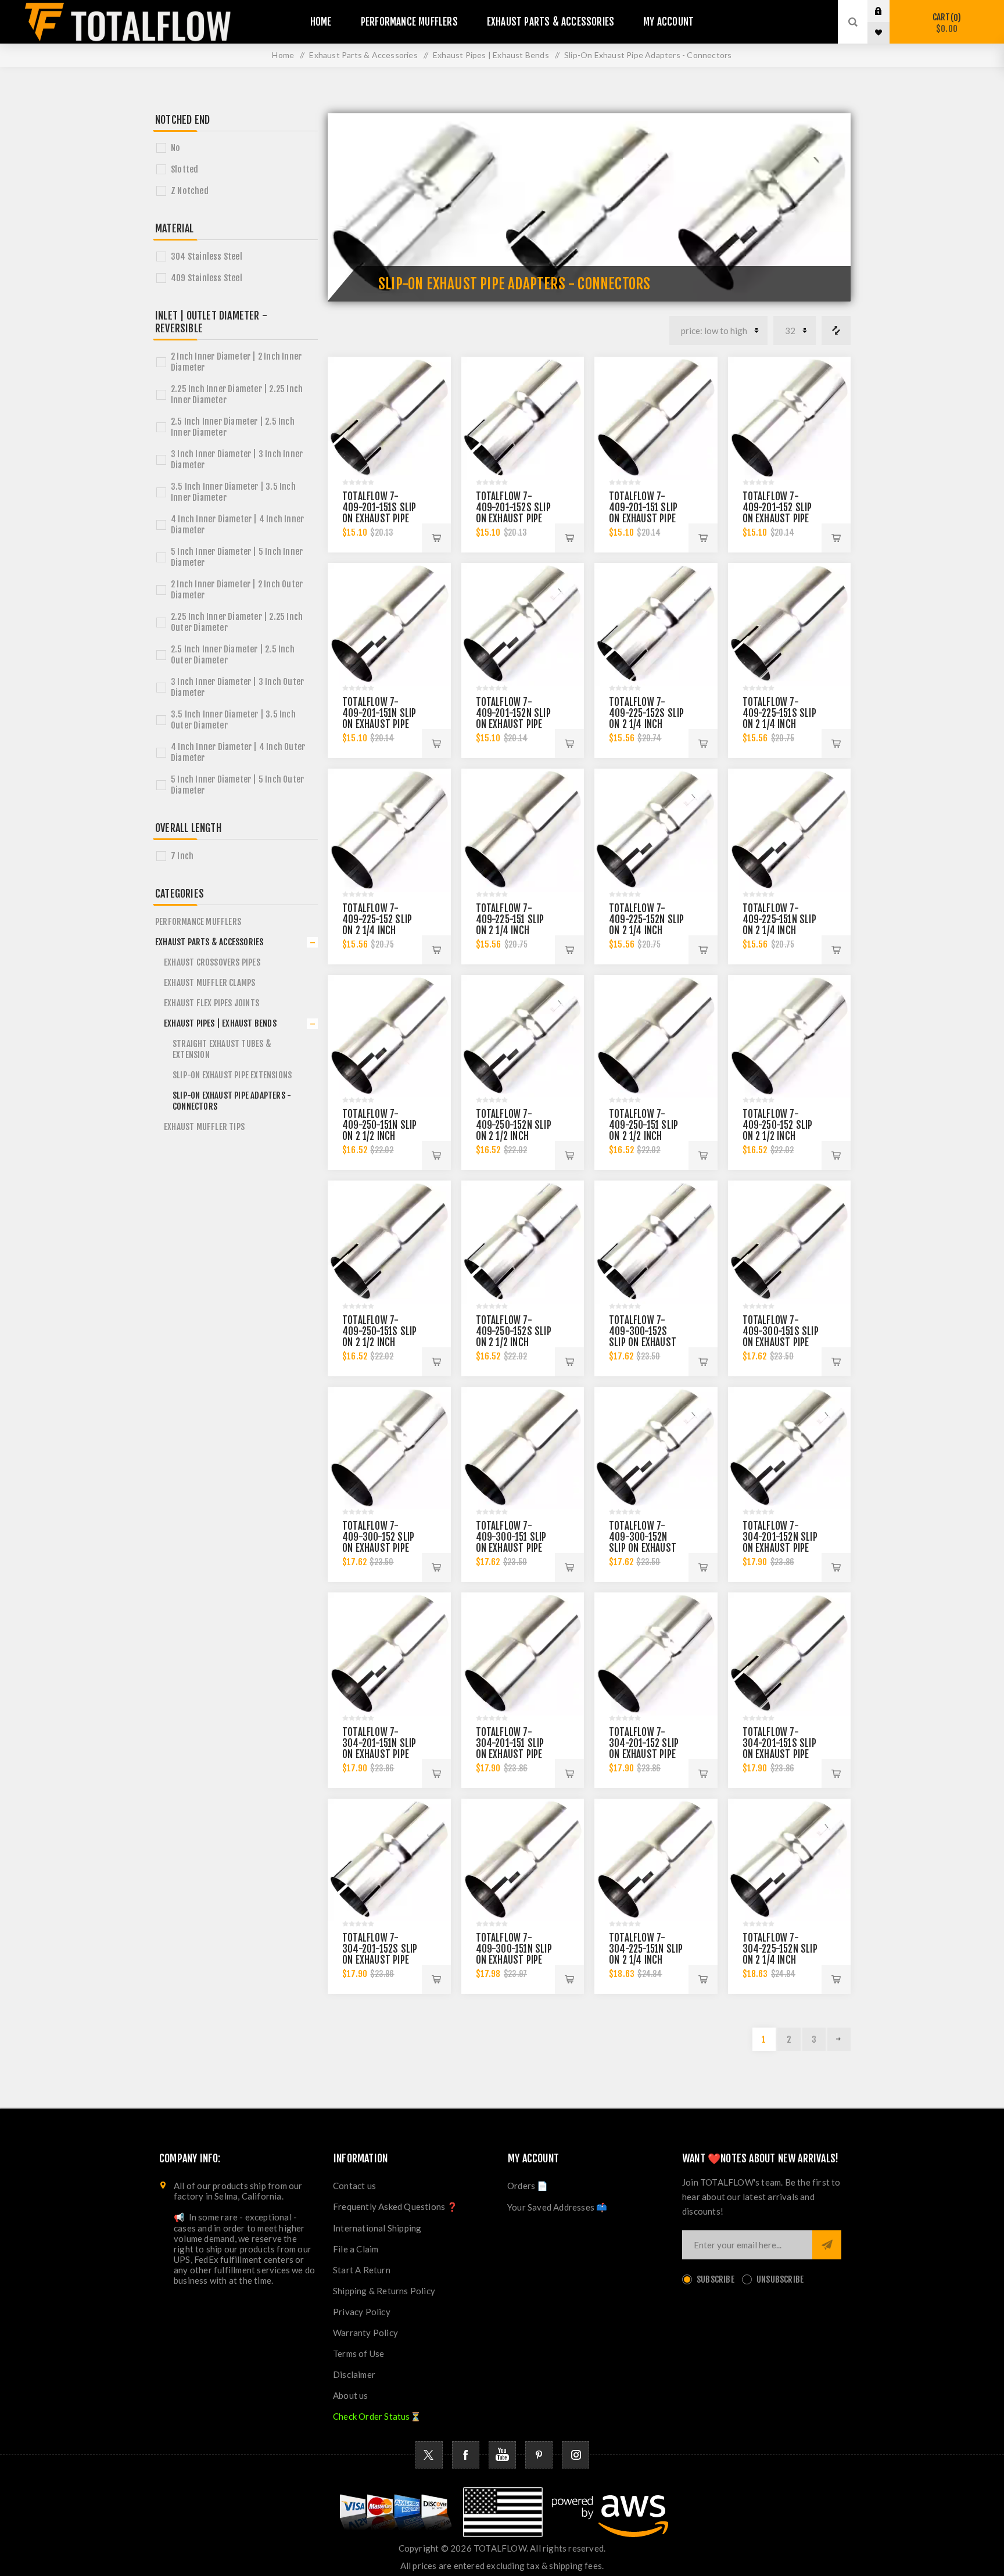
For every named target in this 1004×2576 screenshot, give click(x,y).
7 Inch (182, 856)
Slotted (184, 169)
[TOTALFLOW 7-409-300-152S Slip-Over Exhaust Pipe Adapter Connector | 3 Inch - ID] (656, 1242)
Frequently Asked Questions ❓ (396, 2207)
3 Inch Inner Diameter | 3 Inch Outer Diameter (237, 687)
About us (351, 2395)
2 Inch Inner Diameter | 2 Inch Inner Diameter (236, 362)
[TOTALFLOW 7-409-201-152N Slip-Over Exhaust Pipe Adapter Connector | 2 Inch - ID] (523, 625)
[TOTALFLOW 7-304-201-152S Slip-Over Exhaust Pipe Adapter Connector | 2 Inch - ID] (389, 1860)
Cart (945, 23)
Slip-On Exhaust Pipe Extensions (232, 1075)
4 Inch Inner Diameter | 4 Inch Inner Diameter (237, 525)
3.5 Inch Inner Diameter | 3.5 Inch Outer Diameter (233, 720)
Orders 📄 (528, 2186)
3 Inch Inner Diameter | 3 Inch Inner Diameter (237, 460)
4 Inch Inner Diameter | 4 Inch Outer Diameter (238, 752)
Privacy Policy (362, 2312)
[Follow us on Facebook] (466, 2455)
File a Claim (356, 2249)
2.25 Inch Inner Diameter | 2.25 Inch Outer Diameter (237, 622)
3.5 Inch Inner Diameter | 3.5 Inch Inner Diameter (233, 492)
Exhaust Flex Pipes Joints (211, 1003)
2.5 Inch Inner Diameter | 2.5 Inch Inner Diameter (233, 427)
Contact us (354, 2186)
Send (827, 2245)
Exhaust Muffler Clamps (209, 983)
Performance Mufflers (198, 922)
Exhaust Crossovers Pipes (212, 962)
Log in (887, 11)
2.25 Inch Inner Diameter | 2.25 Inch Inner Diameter (237, 394)
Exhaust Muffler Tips (204, 1127)
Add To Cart (436, 538)
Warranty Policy (365, 2333)
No (175, 148)
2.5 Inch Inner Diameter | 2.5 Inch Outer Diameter (233, 655)
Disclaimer (354, 2374)
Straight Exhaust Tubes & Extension (222, 1049)
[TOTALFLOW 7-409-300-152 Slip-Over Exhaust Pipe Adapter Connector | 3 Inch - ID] (389, 1448)
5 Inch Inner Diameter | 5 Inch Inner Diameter (237, 557)
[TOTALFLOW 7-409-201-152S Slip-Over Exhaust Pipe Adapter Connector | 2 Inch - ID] (523, 418)
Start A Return (362, 2270)
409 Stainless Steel (207, 278)
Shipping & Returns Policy (384, 2291)
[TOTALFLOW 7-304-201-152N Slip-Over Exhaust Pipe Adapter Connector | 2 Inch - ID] (790, 1448)
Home (283, 55)
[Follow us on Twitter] (429, 2455)
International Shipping (377, 2228)
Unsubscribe (780, 2279)
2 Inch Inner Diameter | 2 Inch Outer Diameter (237, 590)
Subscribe (716, 2279)
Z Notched (190, 191)
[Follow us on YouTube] (502, 2455)
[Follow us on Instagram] (575, 2455)
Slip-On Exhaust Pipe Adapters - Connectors (232, 1101)
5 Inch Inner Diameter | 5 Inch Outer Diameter (237, 785)
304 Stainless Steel (207, 256)
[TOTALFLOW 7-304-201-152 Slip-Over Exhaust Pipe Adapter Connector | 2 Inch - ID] (656, 1654)
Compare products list (836, 331)
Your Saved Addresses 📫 (557, 2207)
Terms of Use (358, 2353)
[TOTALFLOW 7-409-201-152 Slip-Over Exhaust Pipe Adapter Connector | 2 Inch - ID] (790, 418)
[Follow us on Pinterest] (539, 2455)
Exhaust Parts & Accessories (209, 942)
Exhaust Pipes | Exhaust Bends (220, 1023)
